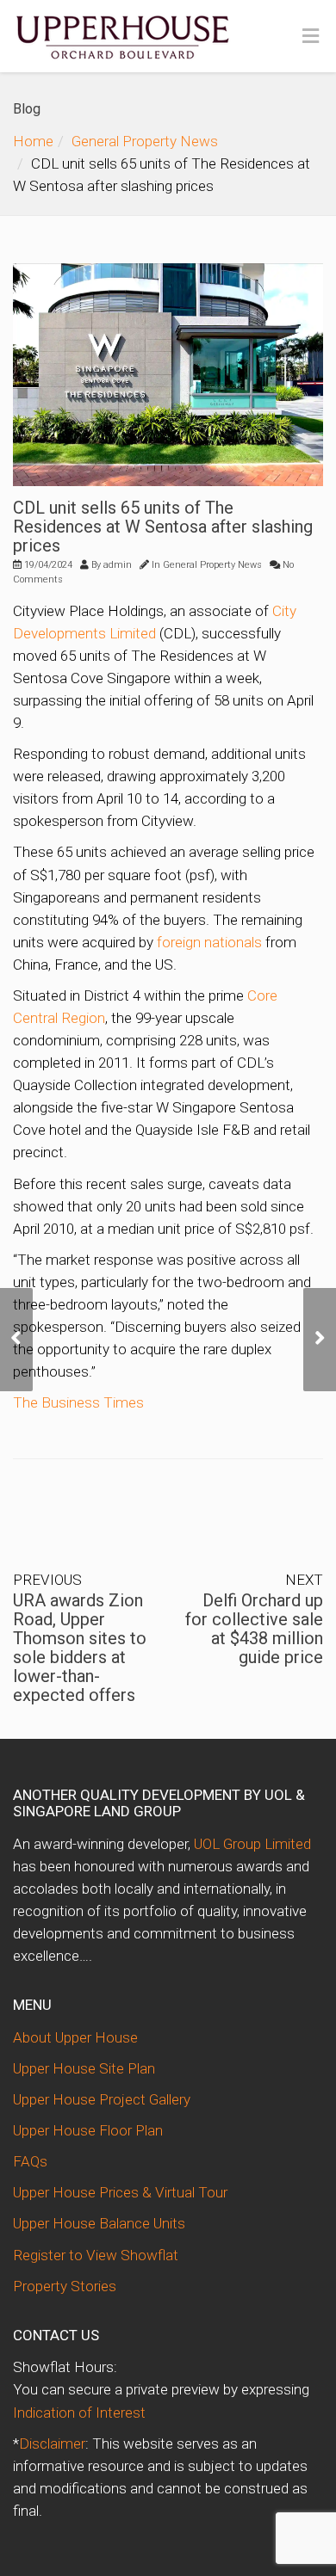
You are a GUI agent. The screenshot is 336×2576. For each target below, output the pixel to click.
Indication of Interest (79, 2413)
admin (118, 565)
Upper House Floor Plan (88, 2130)
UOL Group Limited (252, 1844)
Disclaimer (52, 2444)
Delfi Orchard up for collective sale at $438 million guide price (254, 1629)
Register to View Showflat (96, 2255)
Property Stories (65, 2286)
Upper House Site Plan (84, 2068)
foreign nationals (209, 942)
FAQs (30, 2161)
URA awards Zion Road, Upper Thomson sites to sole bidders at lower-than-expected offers (80, 1648)
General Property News (145, 141)
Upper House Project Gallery (102, 2099)
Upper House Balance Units (99, 2223)
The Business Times (78, 1402)
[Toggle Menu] (311, 37)
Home (33, 141)
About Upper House (75, 2037)
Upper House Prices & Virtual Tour (120, 2192)
